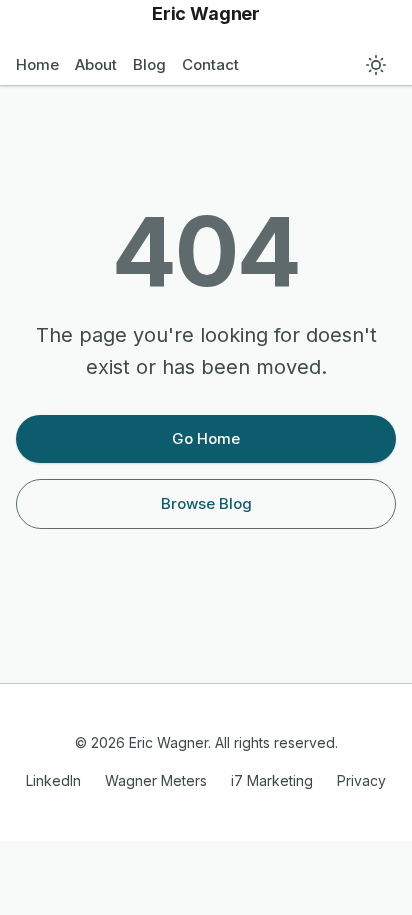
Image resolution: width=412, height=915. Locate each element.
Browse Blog (206, 503)
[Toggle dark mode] (376, 65)
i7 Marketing (272, 780)
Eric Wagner (206, 13)
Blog (149, 64)
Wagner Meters (156, 780)
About (96, 64)
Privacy (361, 780)
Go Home (206, 438)
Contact (210, 64)
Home (37, 64)
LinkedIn (53, 780)
